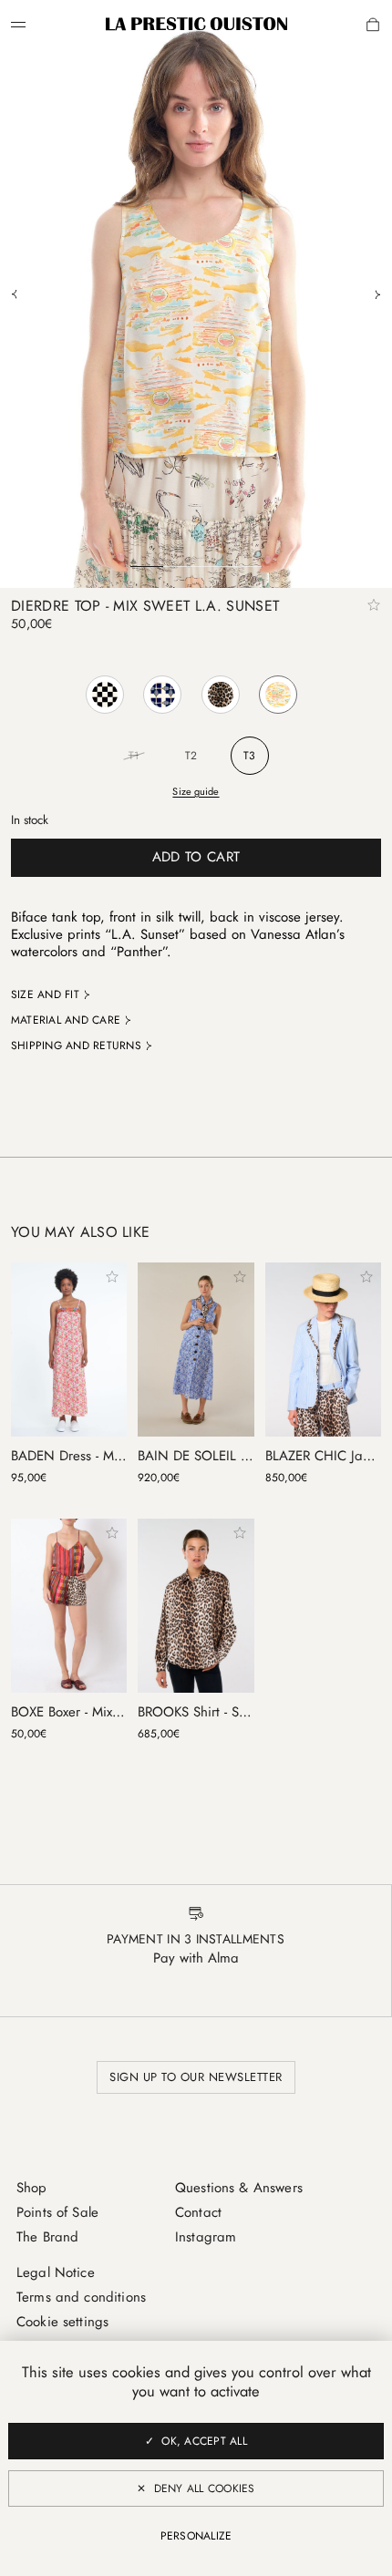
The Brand (47, 2237)
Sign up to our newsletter (196, 2077)
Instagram (206, 2237)
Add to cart (196, 857)
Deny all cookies (205, 2488)
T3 (249, 756)
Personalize (196, 2536)
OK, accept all (204, 2441)
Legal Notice (56, 2272)
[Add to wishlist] (374, 605)
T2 (191, 756)
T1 (134, 756)
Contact (198, 2212)
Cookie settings (62, 2322)
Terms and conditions (81, 2297)
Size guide (196, 791)
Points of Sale (57, 2212)
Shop (32, 2188)
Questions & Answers (239, 2188)
